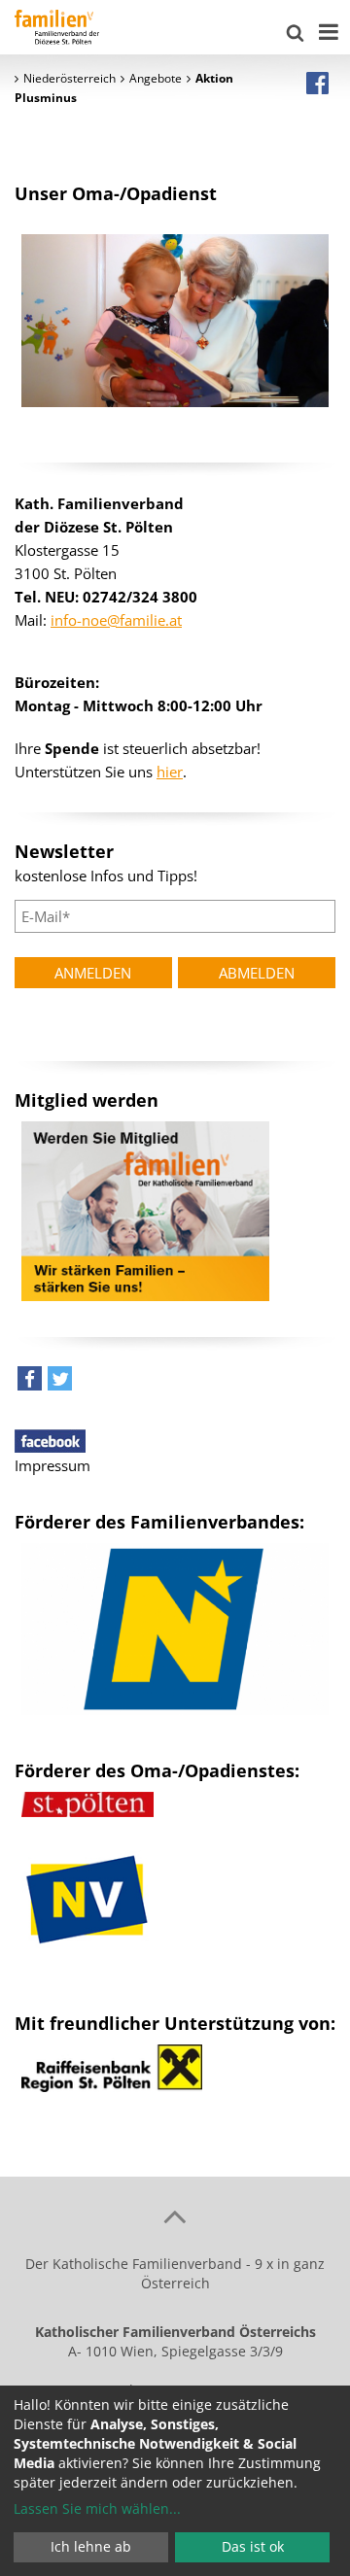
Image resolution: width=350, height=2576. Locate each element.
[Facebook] (317, 83)
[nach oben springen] (175, 2215)
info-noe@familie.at (116, 620)
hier (170, 772)
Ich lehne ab (91, 2546)
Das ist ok (253, 2546)
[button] (30, 1383)
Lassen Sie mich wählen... (97, 2508)
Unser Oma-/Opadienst (116, 193)
